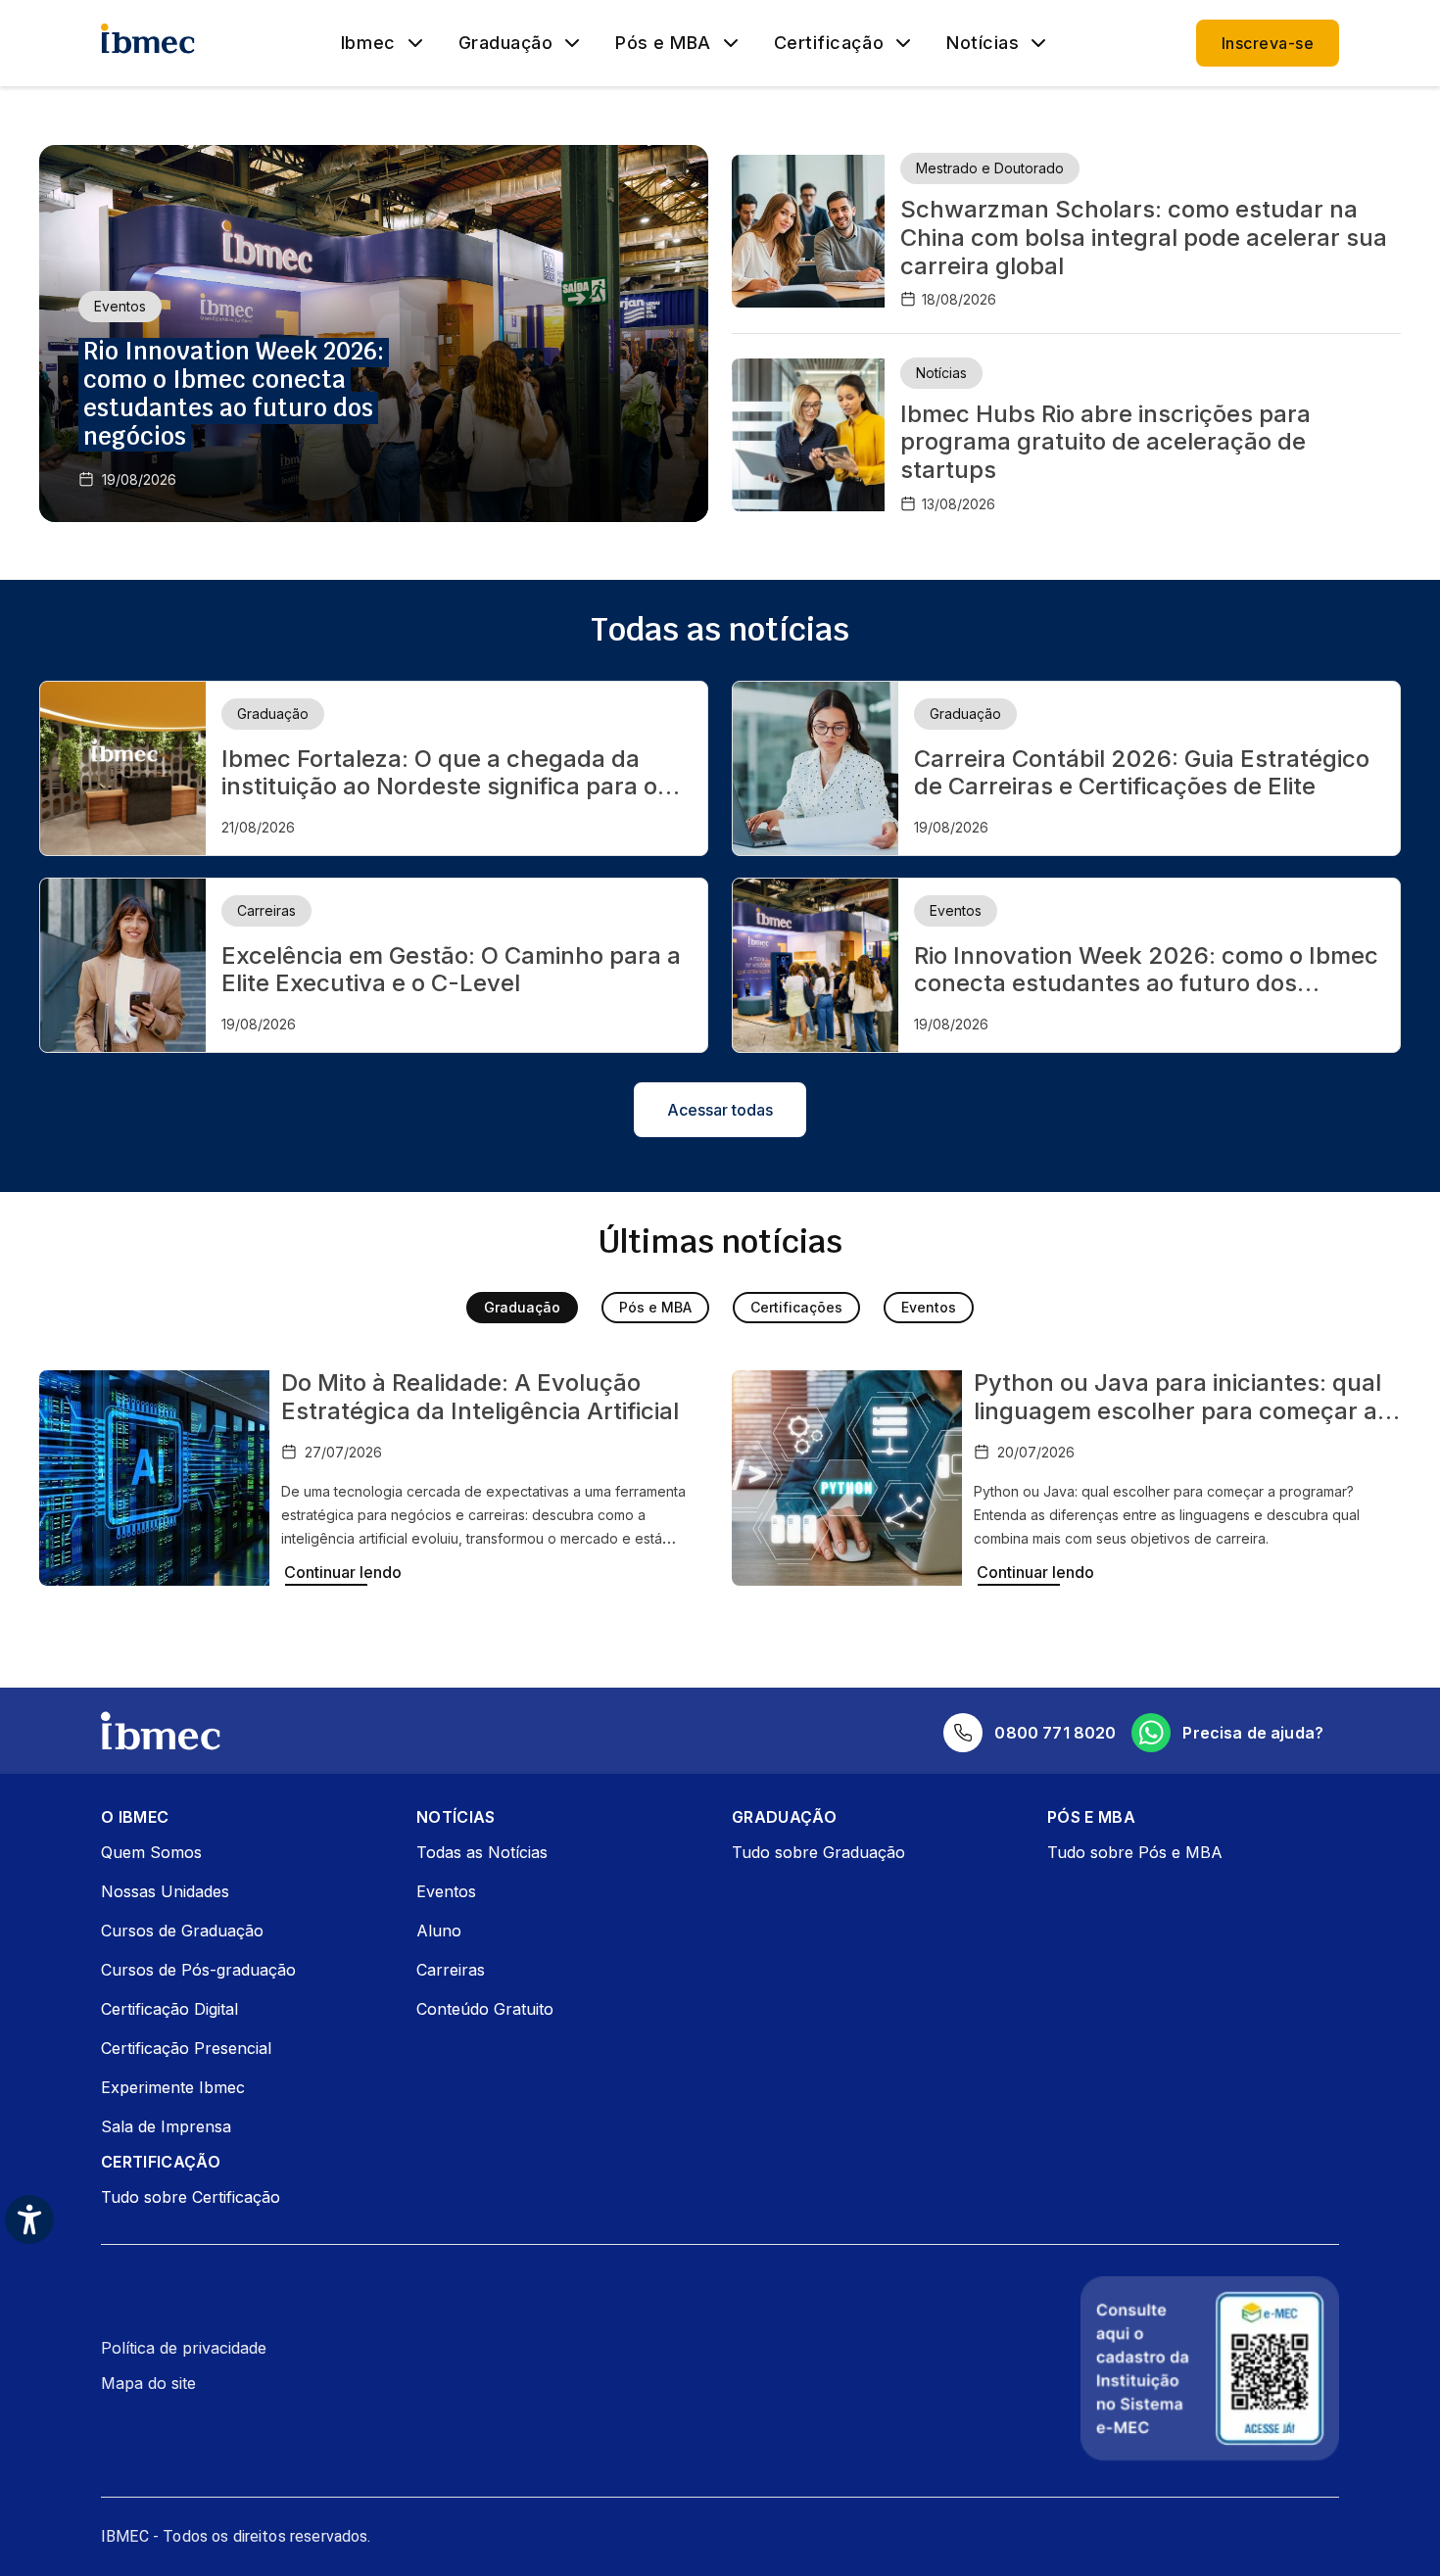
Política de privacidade (184, 2348)
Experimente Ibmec (173, 2087)
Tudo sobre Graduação (818, 1852)
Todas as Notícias (482, 1852)
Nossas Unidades (165, 1891)
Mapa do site (148, 2383)
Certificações (796, 1307)
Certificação (829, 43)
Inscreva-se (1268, 43)
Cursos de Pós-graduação (198, 1970)
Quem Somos (151, 1852)
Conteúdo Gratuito (485, 2009)
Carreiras (451, 1970)
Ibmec (368, 43)
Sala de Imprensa (166, 2126)
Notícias (983, 43)
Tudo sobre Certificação (191, 2197)
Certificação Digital (169, 2009)
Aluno (439, 1931)
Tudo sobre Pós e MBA (1135, 1852)
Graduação (506, 43)
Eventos (929, 1307)
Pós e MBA (663, 43)
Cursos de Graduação (182, 1931)
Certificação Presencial (186, 2048)
